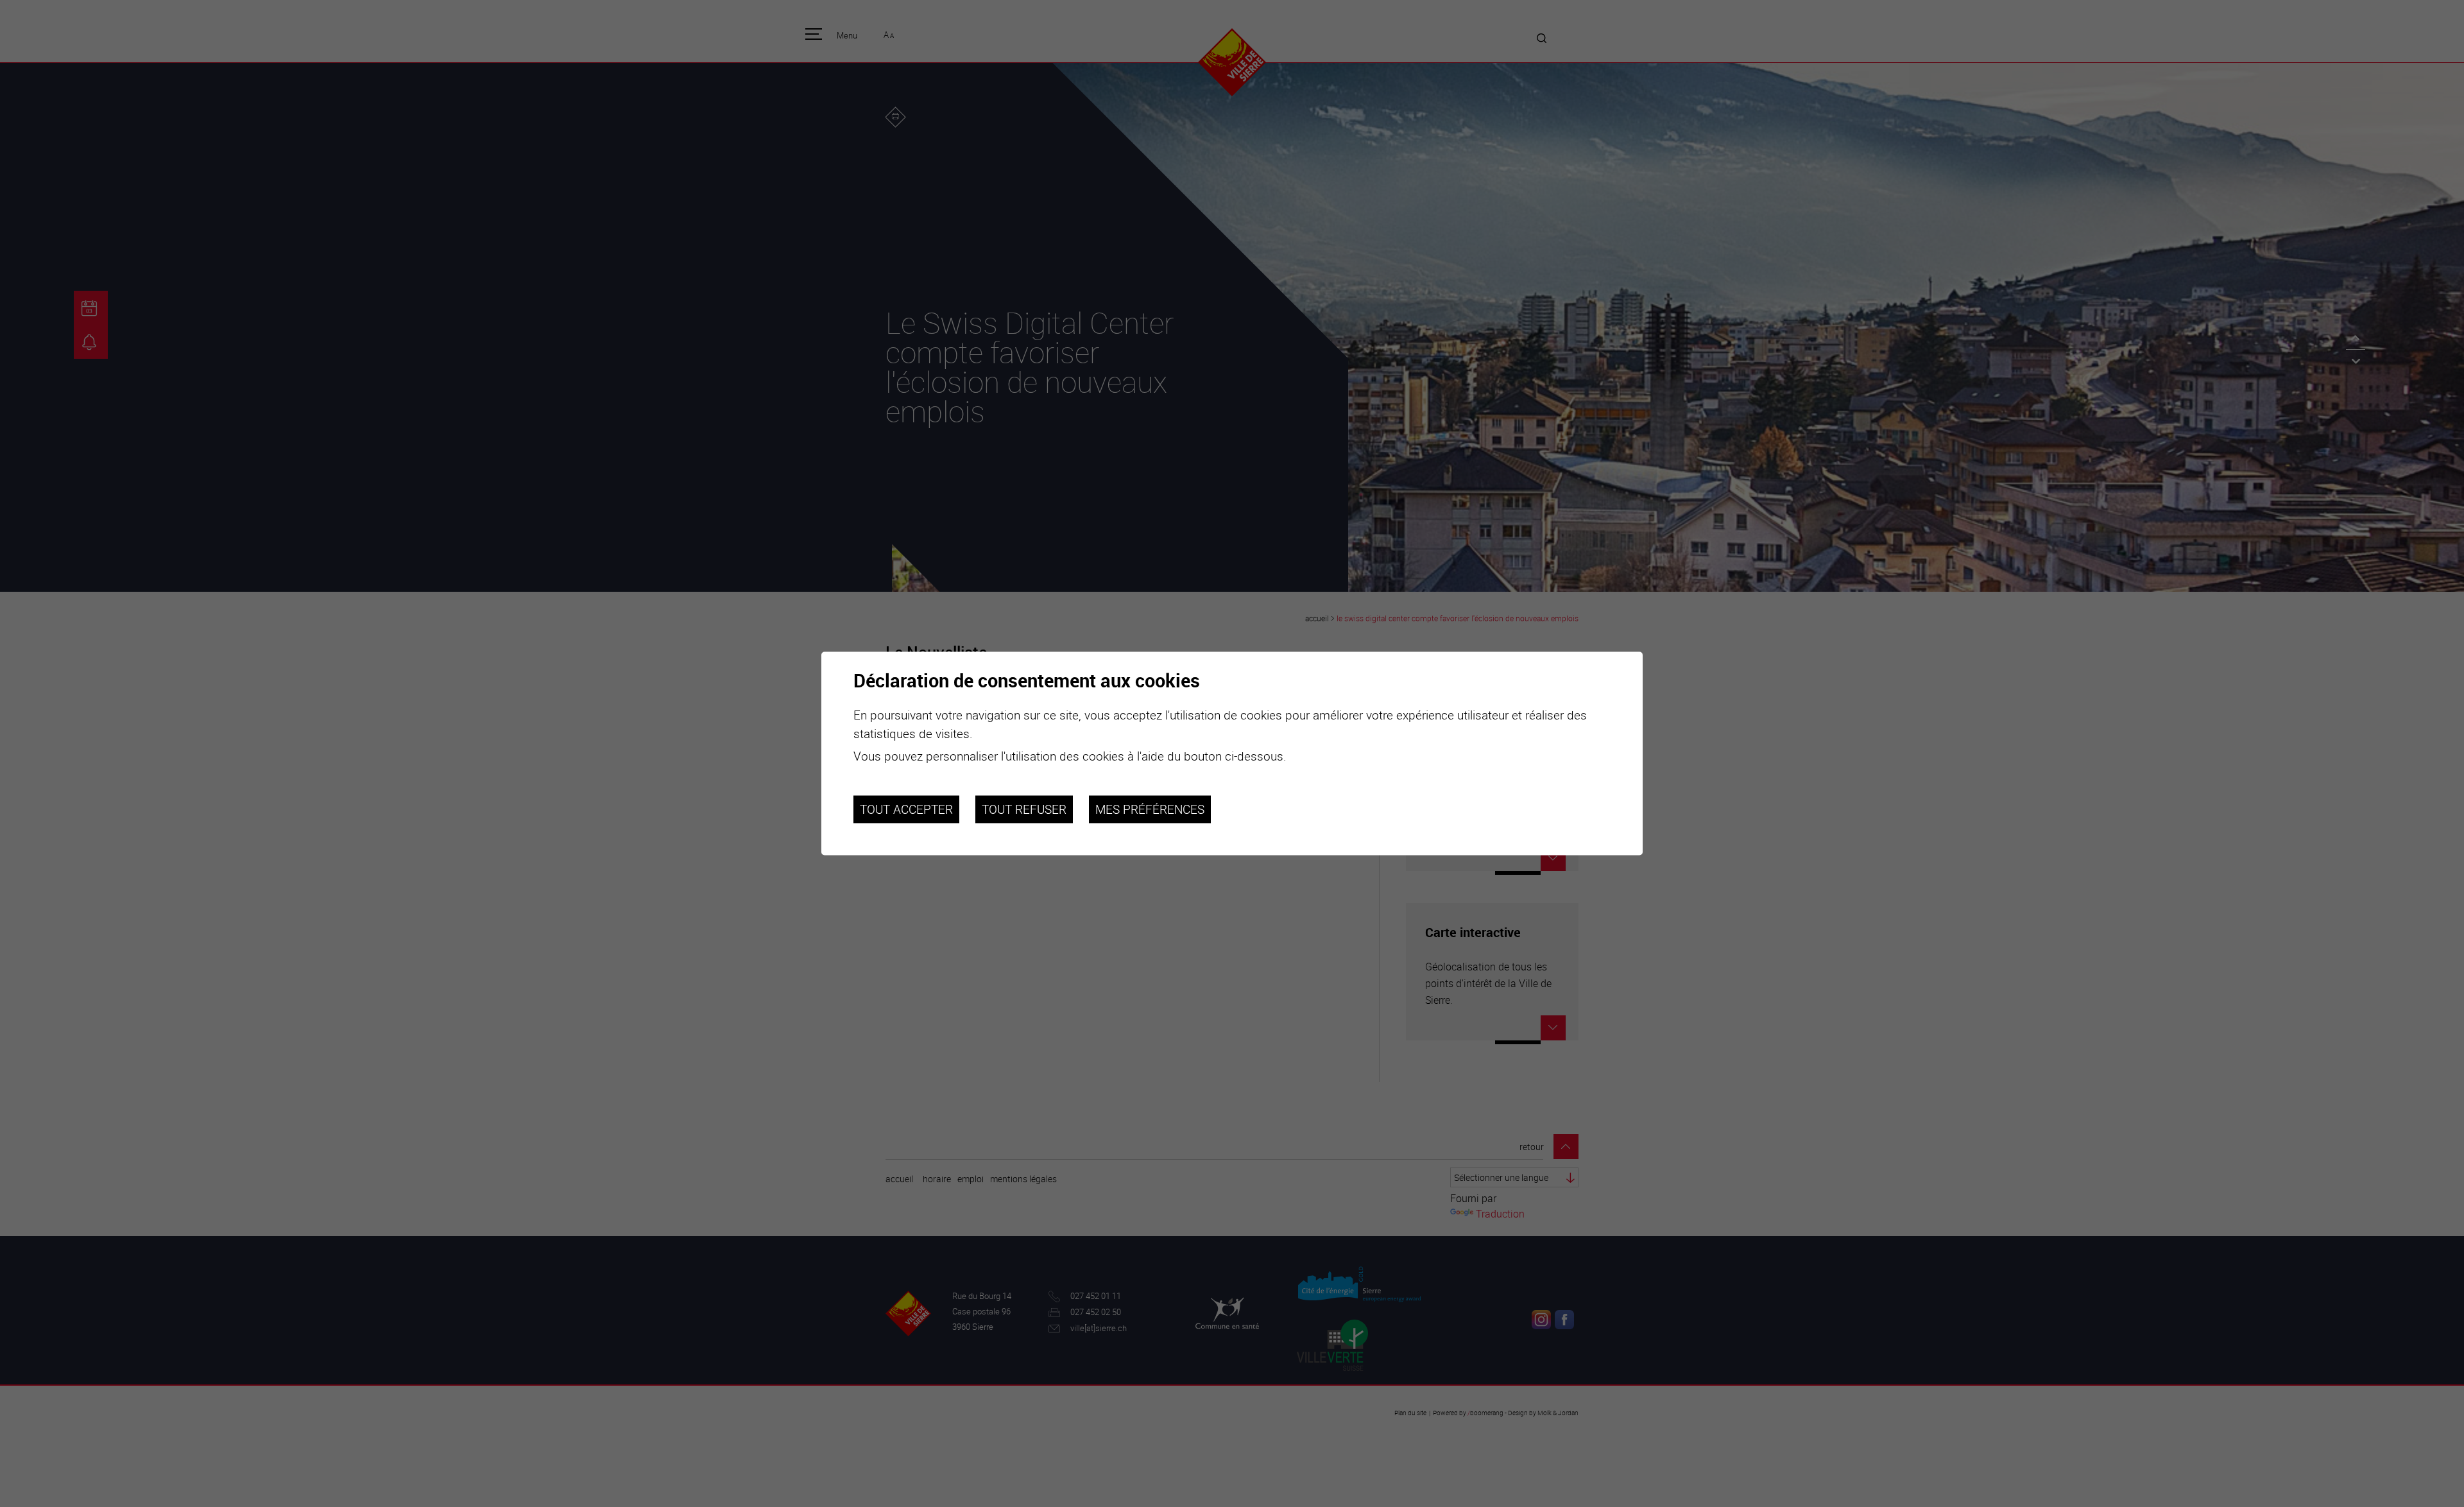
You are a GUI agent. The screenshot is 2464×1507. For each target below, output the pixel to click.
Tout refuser (1024, 809)
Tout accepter (906, 809)
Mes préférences (1150, 809)
